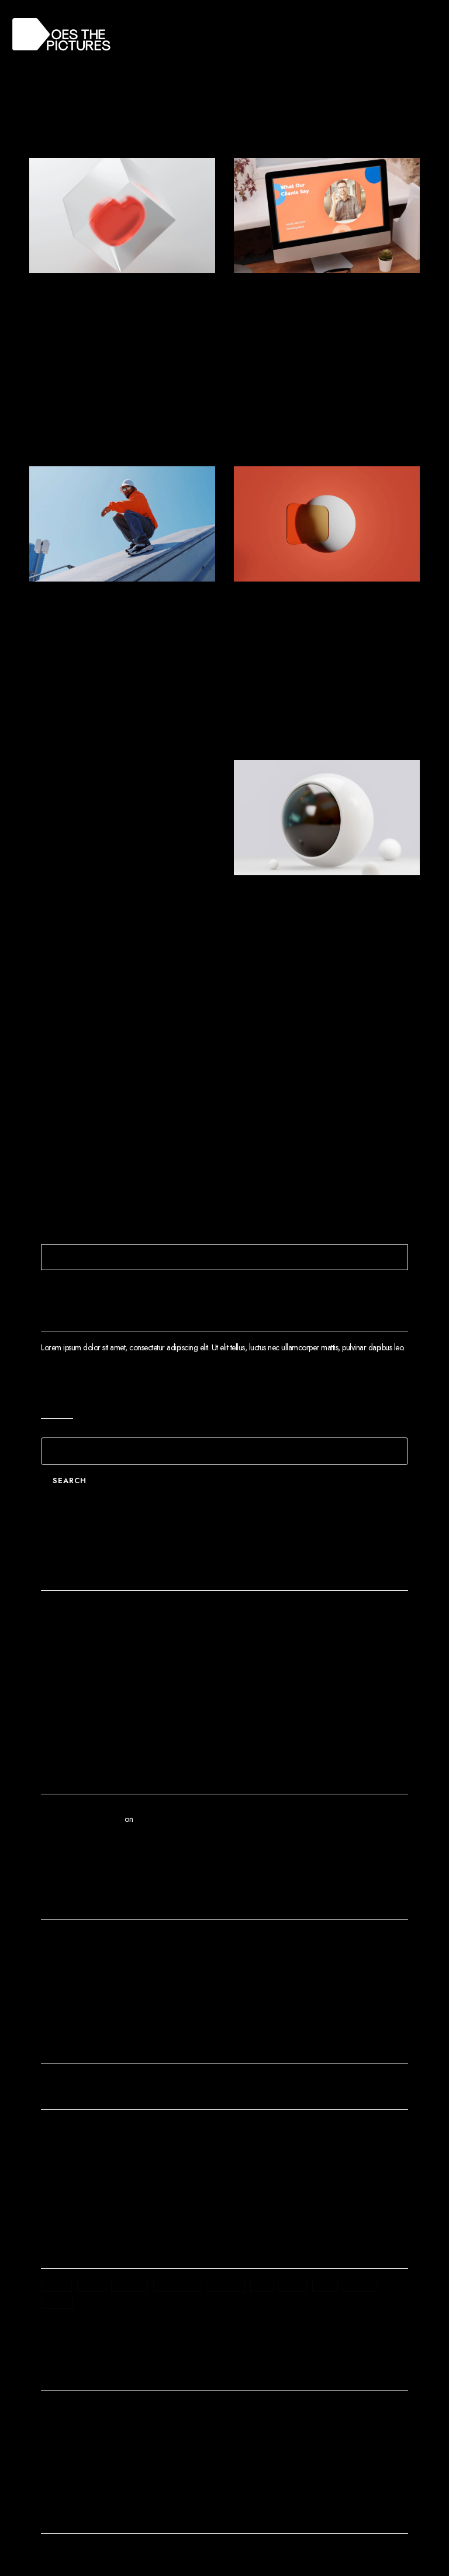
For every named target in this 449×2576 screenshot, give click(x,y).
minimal (225, 2285)
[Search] (398, 1257)
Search (57, 1400)
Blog (48, 2127)
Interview (301, 291)
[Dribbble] (150, 2553)
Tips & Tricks (103, 291)
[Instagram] (108, 2553)
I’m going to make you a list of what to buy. (115, 1694)
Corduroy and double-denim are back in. (310, 640)
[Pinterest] (129, 2553)
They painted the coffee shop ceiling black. (111, 933)
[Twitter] (67, 2553)
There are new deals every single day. (108, 1635)
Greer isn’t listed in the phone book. (107, 331)
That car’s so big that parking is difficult (100, 640)
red (262, 2285)
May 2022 (66, 1964)
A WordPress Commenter (82, 1819)
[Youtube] (87, 2553)
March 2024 (69, 1944)
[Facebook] (46, 2553)
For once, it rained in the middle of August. (318, 933)
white (57, 2302)
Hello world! (69, 1615)
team (293, 2285)
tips (325, 2285)
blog (92, 2285)
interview (177, 2285)
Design (52, 2146)
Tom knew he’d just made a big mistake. (321, 331)
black (56, 2285)
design (129, 2285)
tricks (360, 2285)
